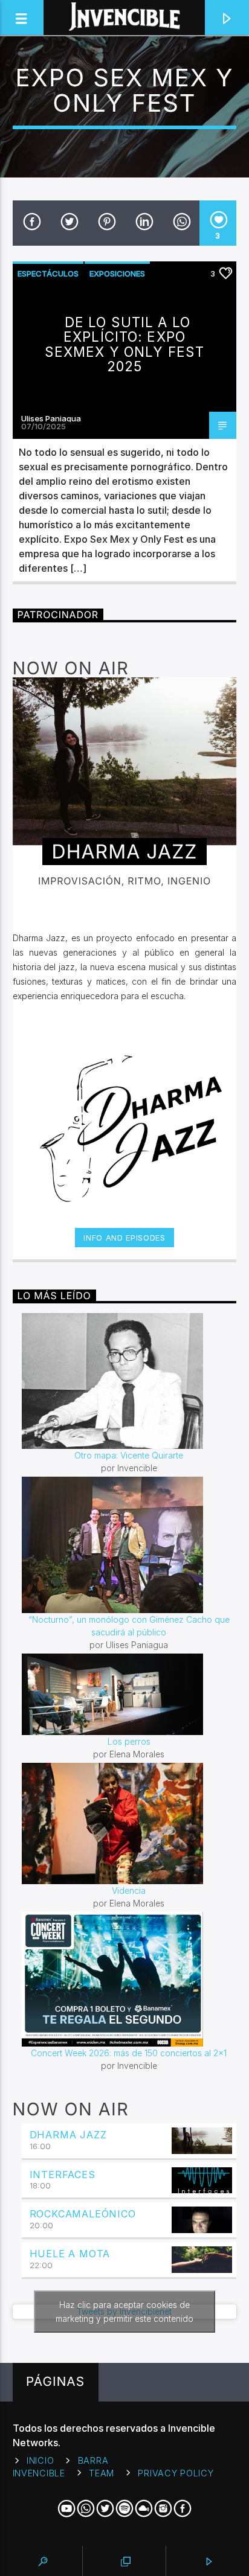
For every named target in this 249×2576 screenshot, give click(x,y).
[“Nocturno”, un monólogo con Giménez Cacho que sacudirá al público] (129, 1545)
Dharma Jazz (68, 2135)
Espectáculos (48, 273)
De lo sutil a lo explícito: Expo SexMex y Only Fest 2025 (124, 344)
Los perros (129, 1741)
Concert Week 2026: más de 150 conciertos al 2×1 (129, 2053)
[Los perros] (129, 1694)
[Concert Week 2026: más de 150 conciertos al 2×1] (129, 1979)
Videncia (129, 1890)
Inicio (40, 2460)
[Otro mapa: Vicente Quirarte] (129, 1381)
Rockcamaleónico (83, 2214)
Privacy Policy (176, 2473)
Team (102, 2473)
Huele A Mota (70, 2254)
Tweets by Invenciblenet (124, 2312)
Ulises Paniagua (51, 418)
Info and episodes (124, 1238)
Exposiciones (117, 273)
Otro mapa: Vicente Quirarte (129, 1455)
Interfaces (63, 2175)
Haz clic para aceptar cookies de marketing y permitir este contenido (124, 2312)
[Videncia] (129, 1823)
